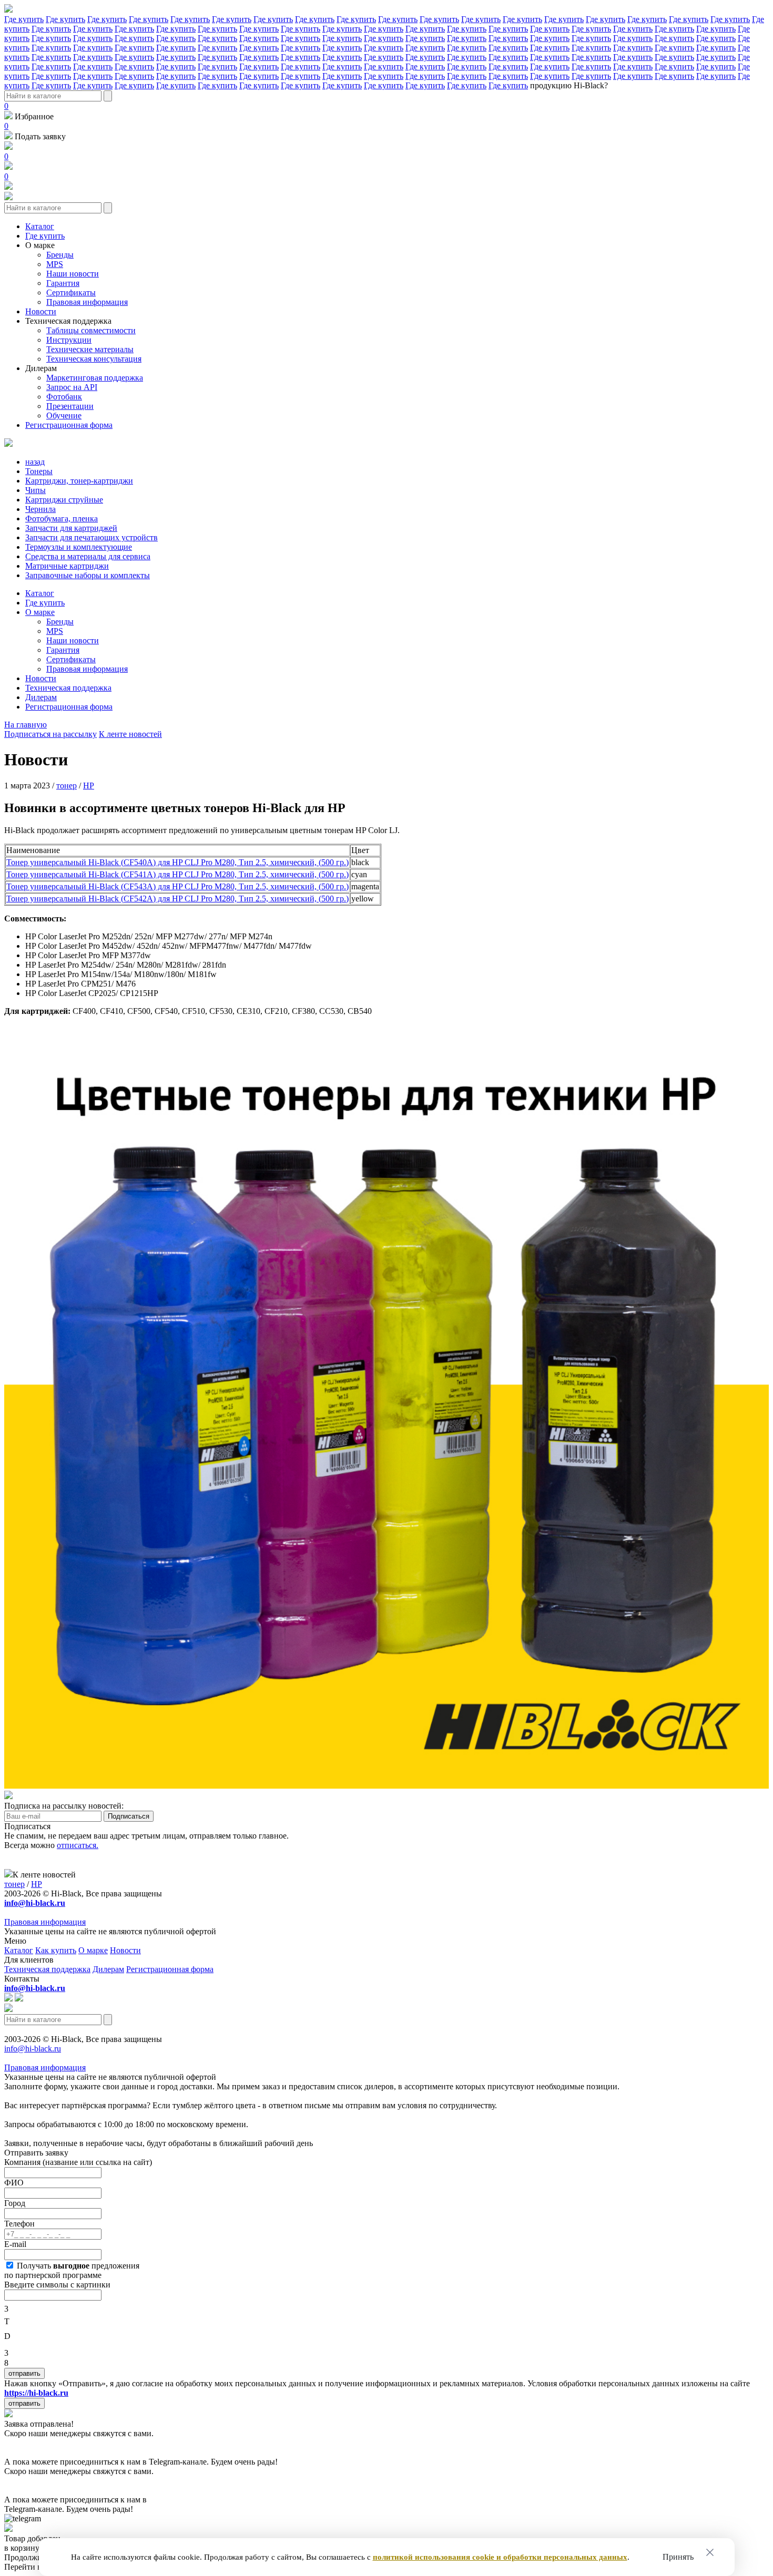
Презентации (70, 406)
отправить (24, 2373)
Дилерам (41, 368)
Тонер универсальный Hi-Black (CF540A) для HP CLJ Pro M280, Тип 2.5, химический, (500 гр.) (177, 862)
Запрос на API (72, 387)
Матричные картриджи (67, 566)
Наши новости (73, 274)
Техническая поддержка (68, 321)
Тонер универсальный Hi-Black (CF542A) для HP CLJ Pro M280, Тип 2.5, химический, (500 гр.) (177, 899)
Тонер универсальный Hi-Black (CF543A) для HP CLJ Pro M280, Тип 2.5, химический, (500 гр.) (177, 886)
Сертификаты (71, 293)
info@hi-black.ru (33, 2049)
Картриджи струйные (64, 500)
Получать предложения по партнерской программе (72, 2270)
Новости (41, 311)
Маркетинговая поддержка (95, 378)
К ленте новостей (130, 734)
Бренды (60, 255)
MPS (55, 264)
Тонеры (39, 471)
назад (35, 462)
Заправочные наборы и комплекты (88, 575)
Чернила (40, 509)
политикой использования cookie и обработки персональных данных (500, 2557)
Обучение (64, 415)
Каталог (40, 226)
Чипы (35, 490)
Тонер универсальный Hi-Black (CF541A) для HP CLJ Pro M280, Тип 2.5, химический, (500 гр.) (177, 874)
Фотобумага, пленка (62, 519)
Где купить (24, 19)
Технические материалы (90, 349)
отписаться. (78, 1845)
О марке (40, 245)
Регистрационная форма (69, 425)
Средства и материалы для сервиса (88, 556)
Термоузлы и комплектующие (79, 547)
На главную (26, 725)
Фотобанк (64, 397)
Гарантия (63, 283)
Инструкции (69, 340)
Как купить (56, 1950)
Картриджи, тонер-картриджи (79, 481)
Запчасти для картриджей (71, 528)
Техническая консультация (94, 359)
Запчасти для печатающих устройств (91, 537)
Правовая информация (87, 302)
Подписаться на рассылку (50, 734)
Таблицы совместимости (91, 330)
